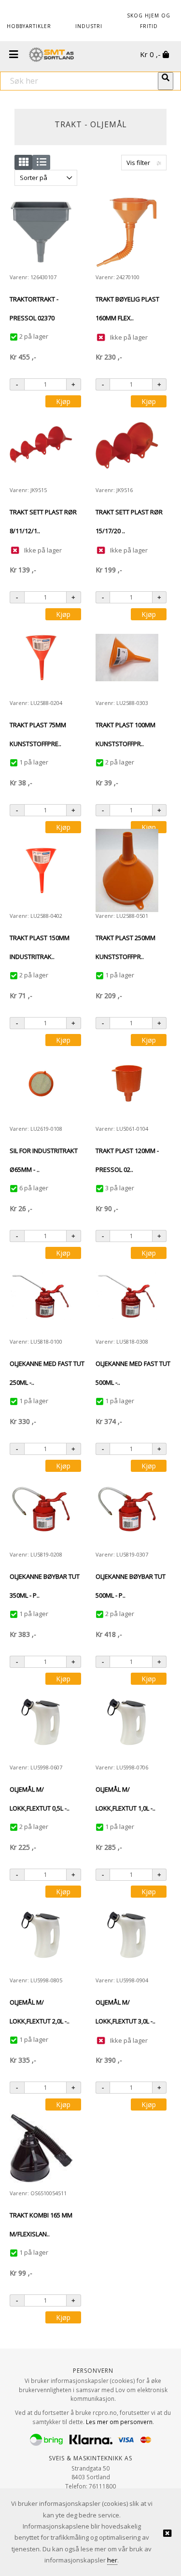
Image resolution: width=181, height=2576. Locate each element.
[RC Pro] (51, 56)
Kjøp (63, 401)
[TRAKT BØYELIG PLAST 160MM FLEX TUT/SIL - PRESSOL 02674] (127, 232)
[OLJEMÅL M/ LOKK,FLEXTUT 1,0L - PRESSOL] (127, 1722)
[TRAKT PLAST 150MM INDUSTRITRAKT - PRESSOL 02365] (41, 870)
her (112, 2560)
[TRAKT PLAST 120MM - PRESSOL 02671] (127, 1083)
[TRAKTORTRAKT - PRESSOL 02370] (41, 232)
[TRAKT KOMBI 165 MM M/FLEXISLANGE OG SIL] (41, 2148)
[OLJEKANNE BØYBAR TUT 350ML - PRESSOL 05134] (41, 1509)
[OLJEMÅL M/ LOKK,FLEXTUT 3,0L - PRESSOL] (127, 1935)
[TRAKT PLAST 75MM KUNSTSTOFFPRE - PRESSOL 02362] (41, 658)
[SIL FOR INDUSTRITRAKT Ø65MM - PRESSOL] (41, 1083)
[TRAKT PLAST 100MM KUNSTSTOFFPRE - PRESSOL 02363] (127, 658)
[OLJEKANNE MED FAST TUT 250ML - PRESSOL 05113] (41, 1296)
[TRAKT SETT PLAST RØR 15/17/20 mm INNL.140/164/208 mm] (127, 445)
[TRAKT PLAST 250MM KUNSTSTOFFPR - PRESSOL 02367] (127, 870)
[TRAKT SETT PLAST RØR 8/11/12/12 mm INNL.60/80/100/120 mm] (41, 445)
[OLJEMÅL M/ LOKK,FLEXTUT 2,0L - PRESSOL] (41, 1935)
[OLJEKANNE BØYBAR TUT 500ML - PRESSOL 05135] (127, 1509)
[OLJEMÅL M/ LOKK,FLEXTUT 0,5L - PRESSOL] (41, 1722)
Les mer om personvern (119, 2422)
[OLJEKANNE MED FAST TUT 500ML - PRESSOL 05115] (127, 1296)
